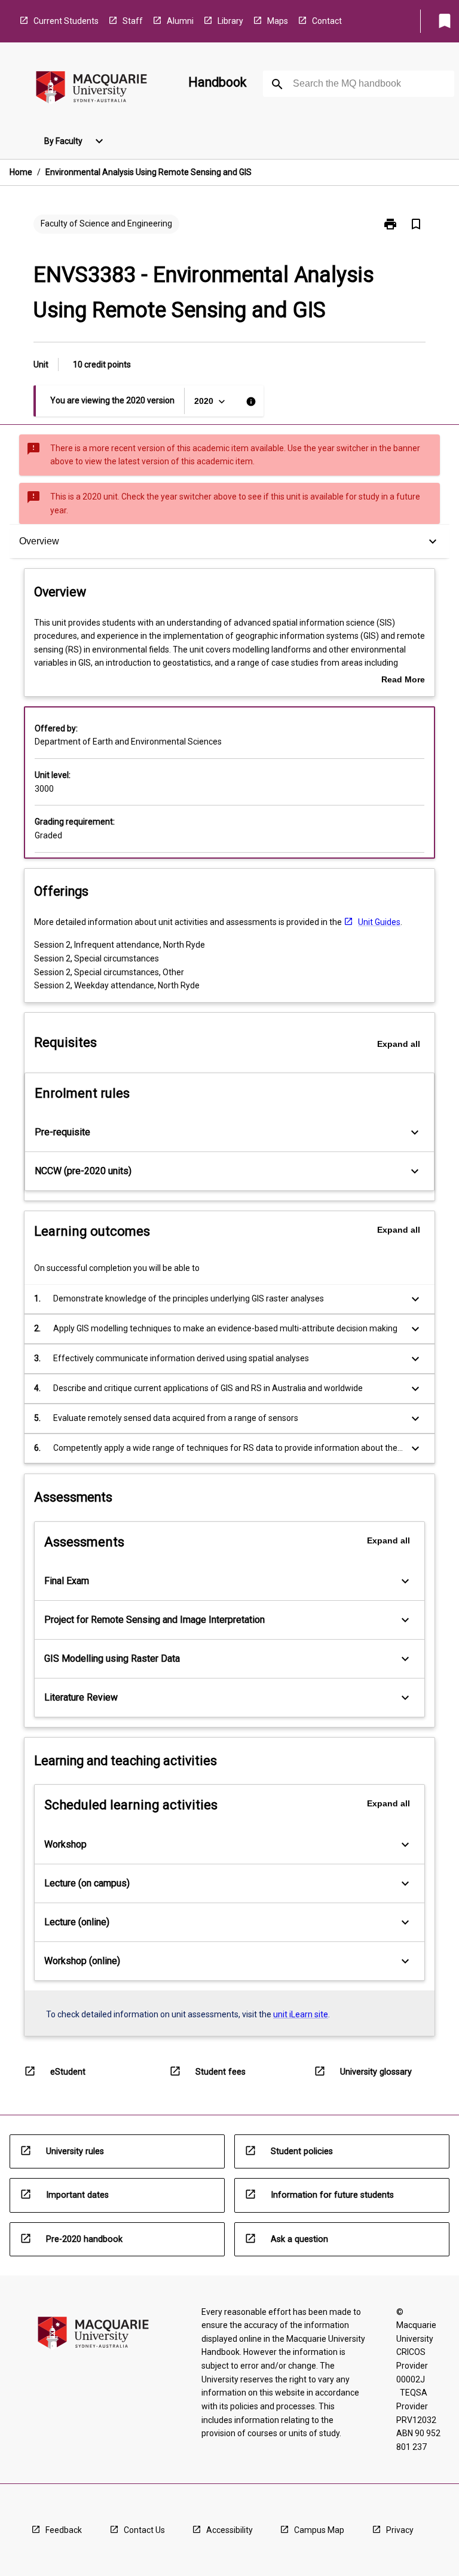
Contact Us (144, 2530)
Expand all (399, 1044)
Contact (327, 21)
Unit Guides (379, 922)
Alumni (180, 21)
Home (21, 172)
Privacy (400, 2530)
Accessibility (229, 2530)
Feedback (64, 2530)
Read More (403, 681)
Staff (133, 21)
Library (230, 21)
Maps (278, 21)
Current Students (66, 21)
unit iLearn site (301, 2014)
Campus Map (319, 2530)
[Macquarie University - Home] (91, 89)
